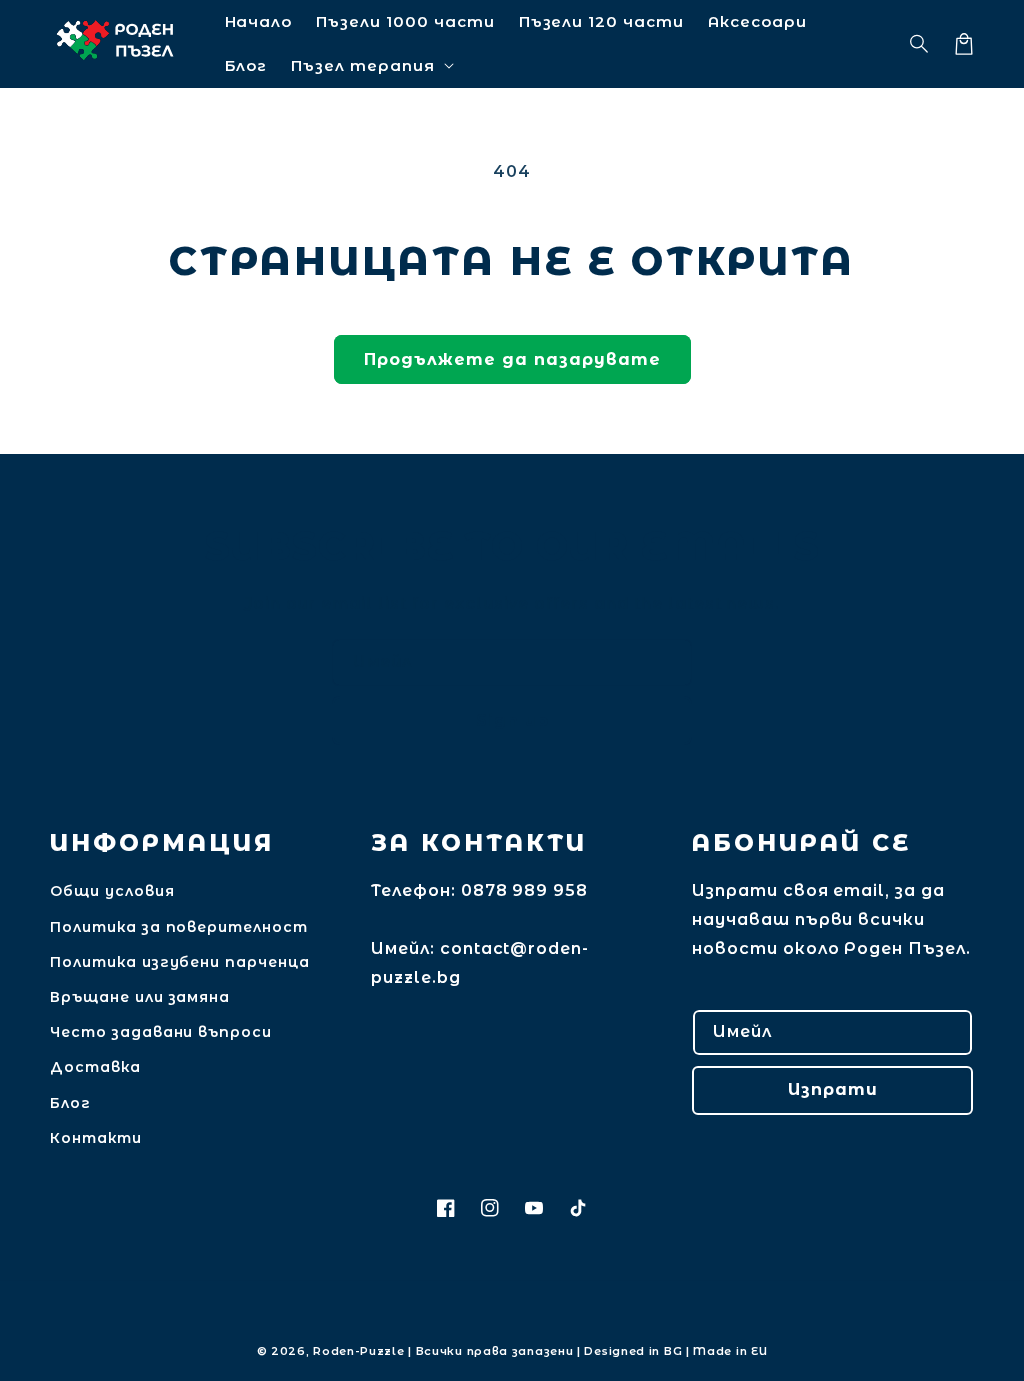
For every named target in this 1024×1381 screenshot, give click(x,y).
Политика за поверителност (179, 927)
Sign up (512, 720)
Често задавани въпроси (161, 1032)
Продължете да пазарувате (512, 359)
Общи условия (112, 891)
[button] (920, 44)
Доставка (95, 1067)
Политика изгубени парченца (180, 962)
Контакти (96, 1138)
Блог (70, 1103)
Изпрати (833, 1089)
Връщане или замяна (140, 997)
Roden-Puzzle (358, 1351)
